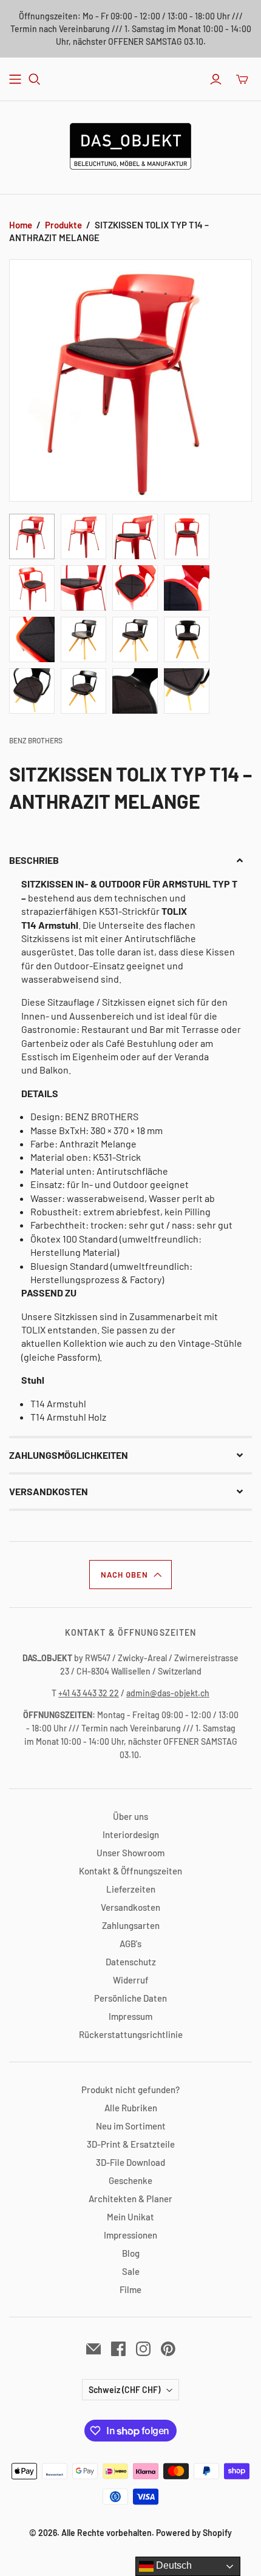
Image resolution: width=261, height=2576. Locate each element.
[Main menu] (15, 79)
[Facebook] (118, 2349)
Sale (131, 2271)
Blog (131, 2253)
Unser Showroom (130, 1853)
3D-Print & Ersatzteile (131, 2144)
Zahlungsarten (131, 1925)
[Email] (93, 2349)
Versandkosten (130, 1907)
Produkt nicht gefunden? (130, 2090)
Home (21, 225)
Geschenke (130, 2180)
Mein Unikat (130, 2217)
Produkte (63, 225)
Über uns (130, 1816)
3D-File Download (130, 2162)
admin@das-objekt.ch (168, 1693)
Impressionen (130, 2235)
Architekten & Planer (130, 2199)
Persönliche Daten (130, 1998)
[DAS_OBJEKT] (130, 144)
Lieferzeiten (131, 1889)
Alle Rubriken (131, 2108)
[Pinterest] (168, 2349)
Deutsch (173, 2565)
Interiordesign (131, 1834)
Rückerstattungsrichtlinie (131, 2034)
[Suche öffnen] (35, 79)
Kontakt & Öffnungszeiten (130, 1871)
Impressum (130, 2016)
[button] (130, 860)
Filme (130, 2289)
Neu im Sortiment (131, 2126)
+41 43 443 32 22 (89, 1693)
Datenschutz (131, 1962)
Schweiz (124, 2390)
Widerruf (131, 1980)
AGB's (130, 1944)
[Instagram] (143, 2349)
